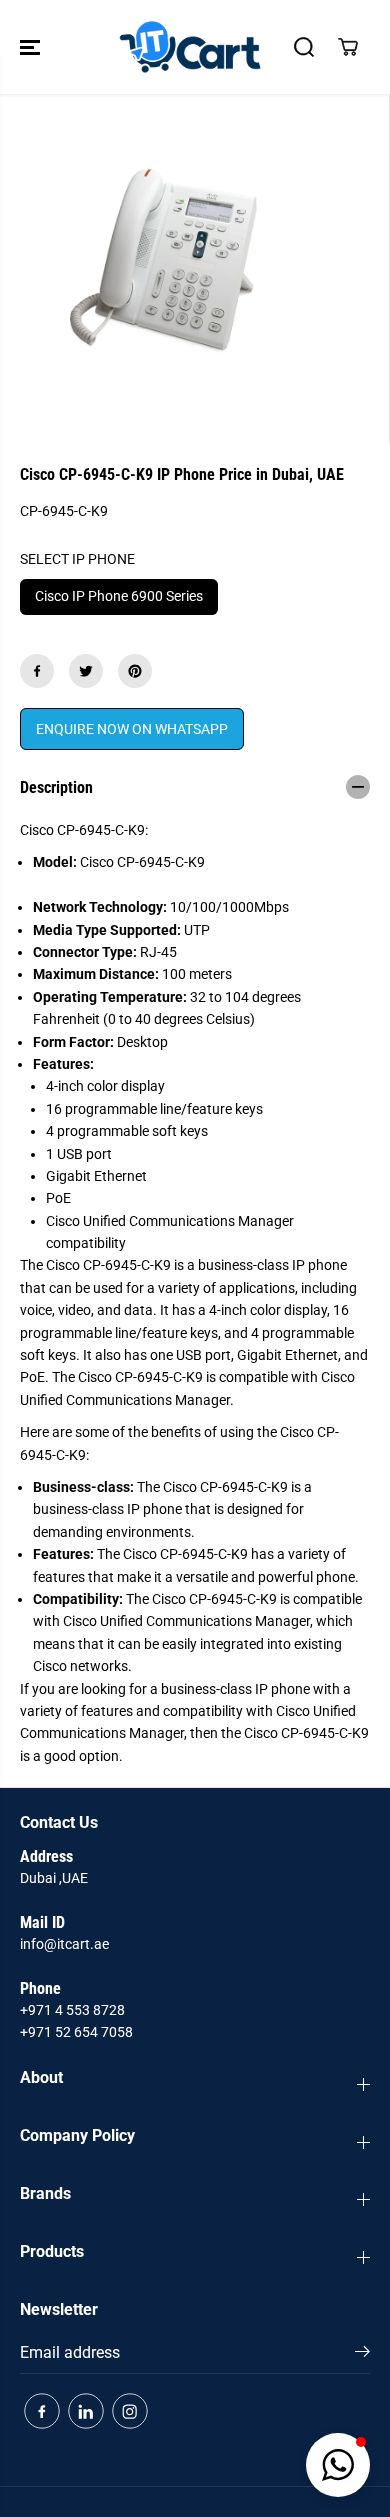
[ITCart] (190, 47)
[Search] (304, 47)
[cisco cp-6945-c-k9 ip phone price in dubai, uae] (175, 269)
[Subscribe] (362, 2355)
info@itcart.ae (64, 1944)
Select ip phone (77, 559)
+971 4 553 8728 (72, 2010)
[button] (32, 47)
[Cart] (348, 47)
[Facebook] (37, 671)
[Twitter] (86, 671)
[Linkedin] (86, 2411)
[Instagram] (130, 2411)
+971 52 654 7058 (76, 2032)
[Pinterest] (135, 671)
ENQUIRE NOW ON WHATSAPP (132, 729)
